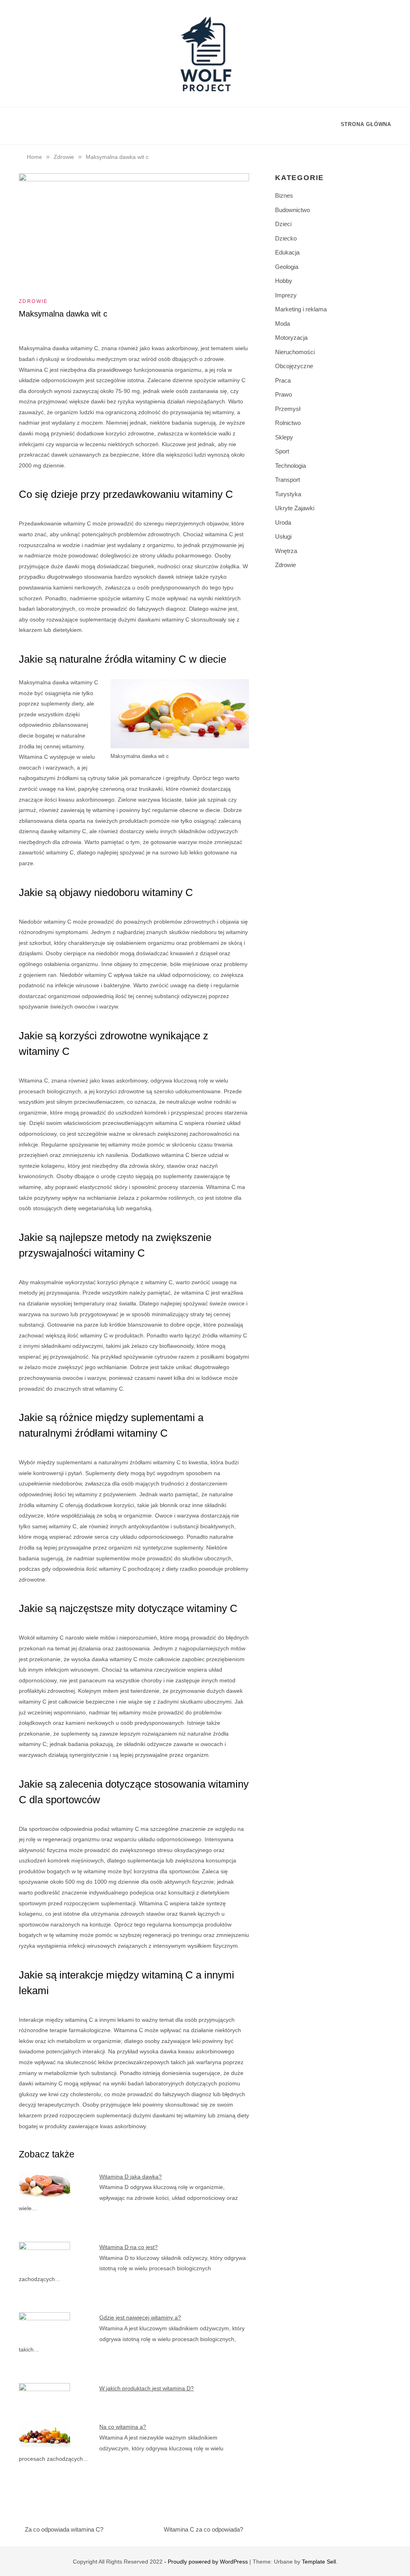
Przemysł (288, 409)
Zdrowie (33, 301)
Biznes (284, 195)
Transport (287, 480)
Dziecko (286, 238)
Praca (283, 380)
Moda (282, 324)
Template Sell (319, 2562)
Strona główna (366, 124)
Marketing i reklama (301, 309)
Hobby (284, 281)
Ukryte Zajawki (295, 508)
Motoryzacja (291, 338)
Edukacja (287, 252)
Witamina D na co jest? (129, 2247)
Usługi (283, 536)
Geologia (287, 267)
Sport (282, 451)
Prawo (283, 394)
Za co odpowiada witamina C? (64, 2529)
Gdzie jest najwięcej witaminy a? (140, 2317)
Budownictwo (292, 210)
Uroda (283, 522)
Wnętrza (286, 551)
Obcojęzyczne (294, 366)
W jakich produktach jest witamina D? (147, 2388)
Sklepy (284, 437)
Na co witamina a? (123, 2427)
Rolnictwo (288, 423)
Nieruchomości (295, 352)
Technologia (290, 466)
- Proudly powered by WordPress (207, 2562)
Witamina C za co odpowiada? (203, 2529)
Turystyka (288, 494)
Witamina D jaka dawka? (131, 2177)
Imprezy (286, 295)
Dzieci (283, 224)
